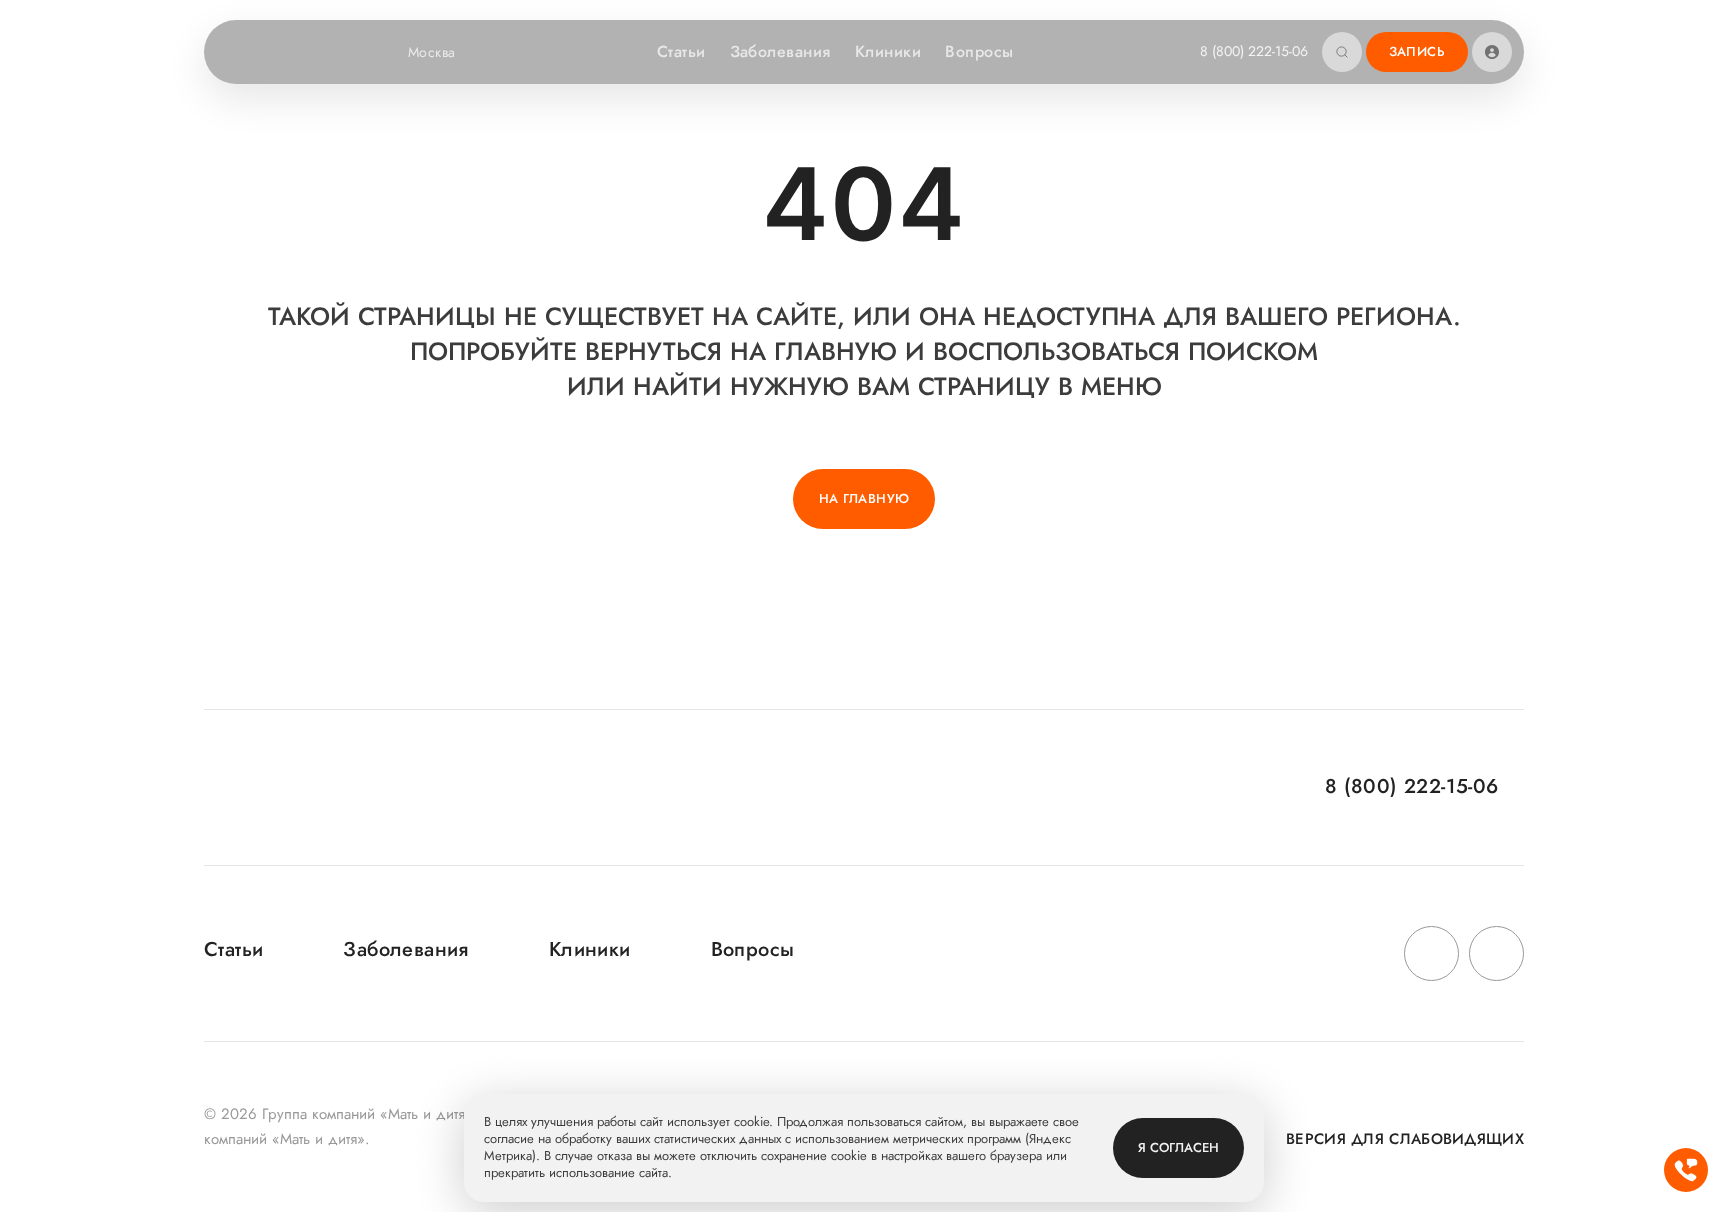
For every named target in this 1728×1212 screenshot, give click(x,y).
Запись (1417, 51)
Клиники (888, 51)
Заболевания (780, 51)
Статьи (681, 51)
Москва (432, 52)
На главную (864, 498)
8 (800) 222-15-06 (1254, 51)
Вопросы (979, 51)
